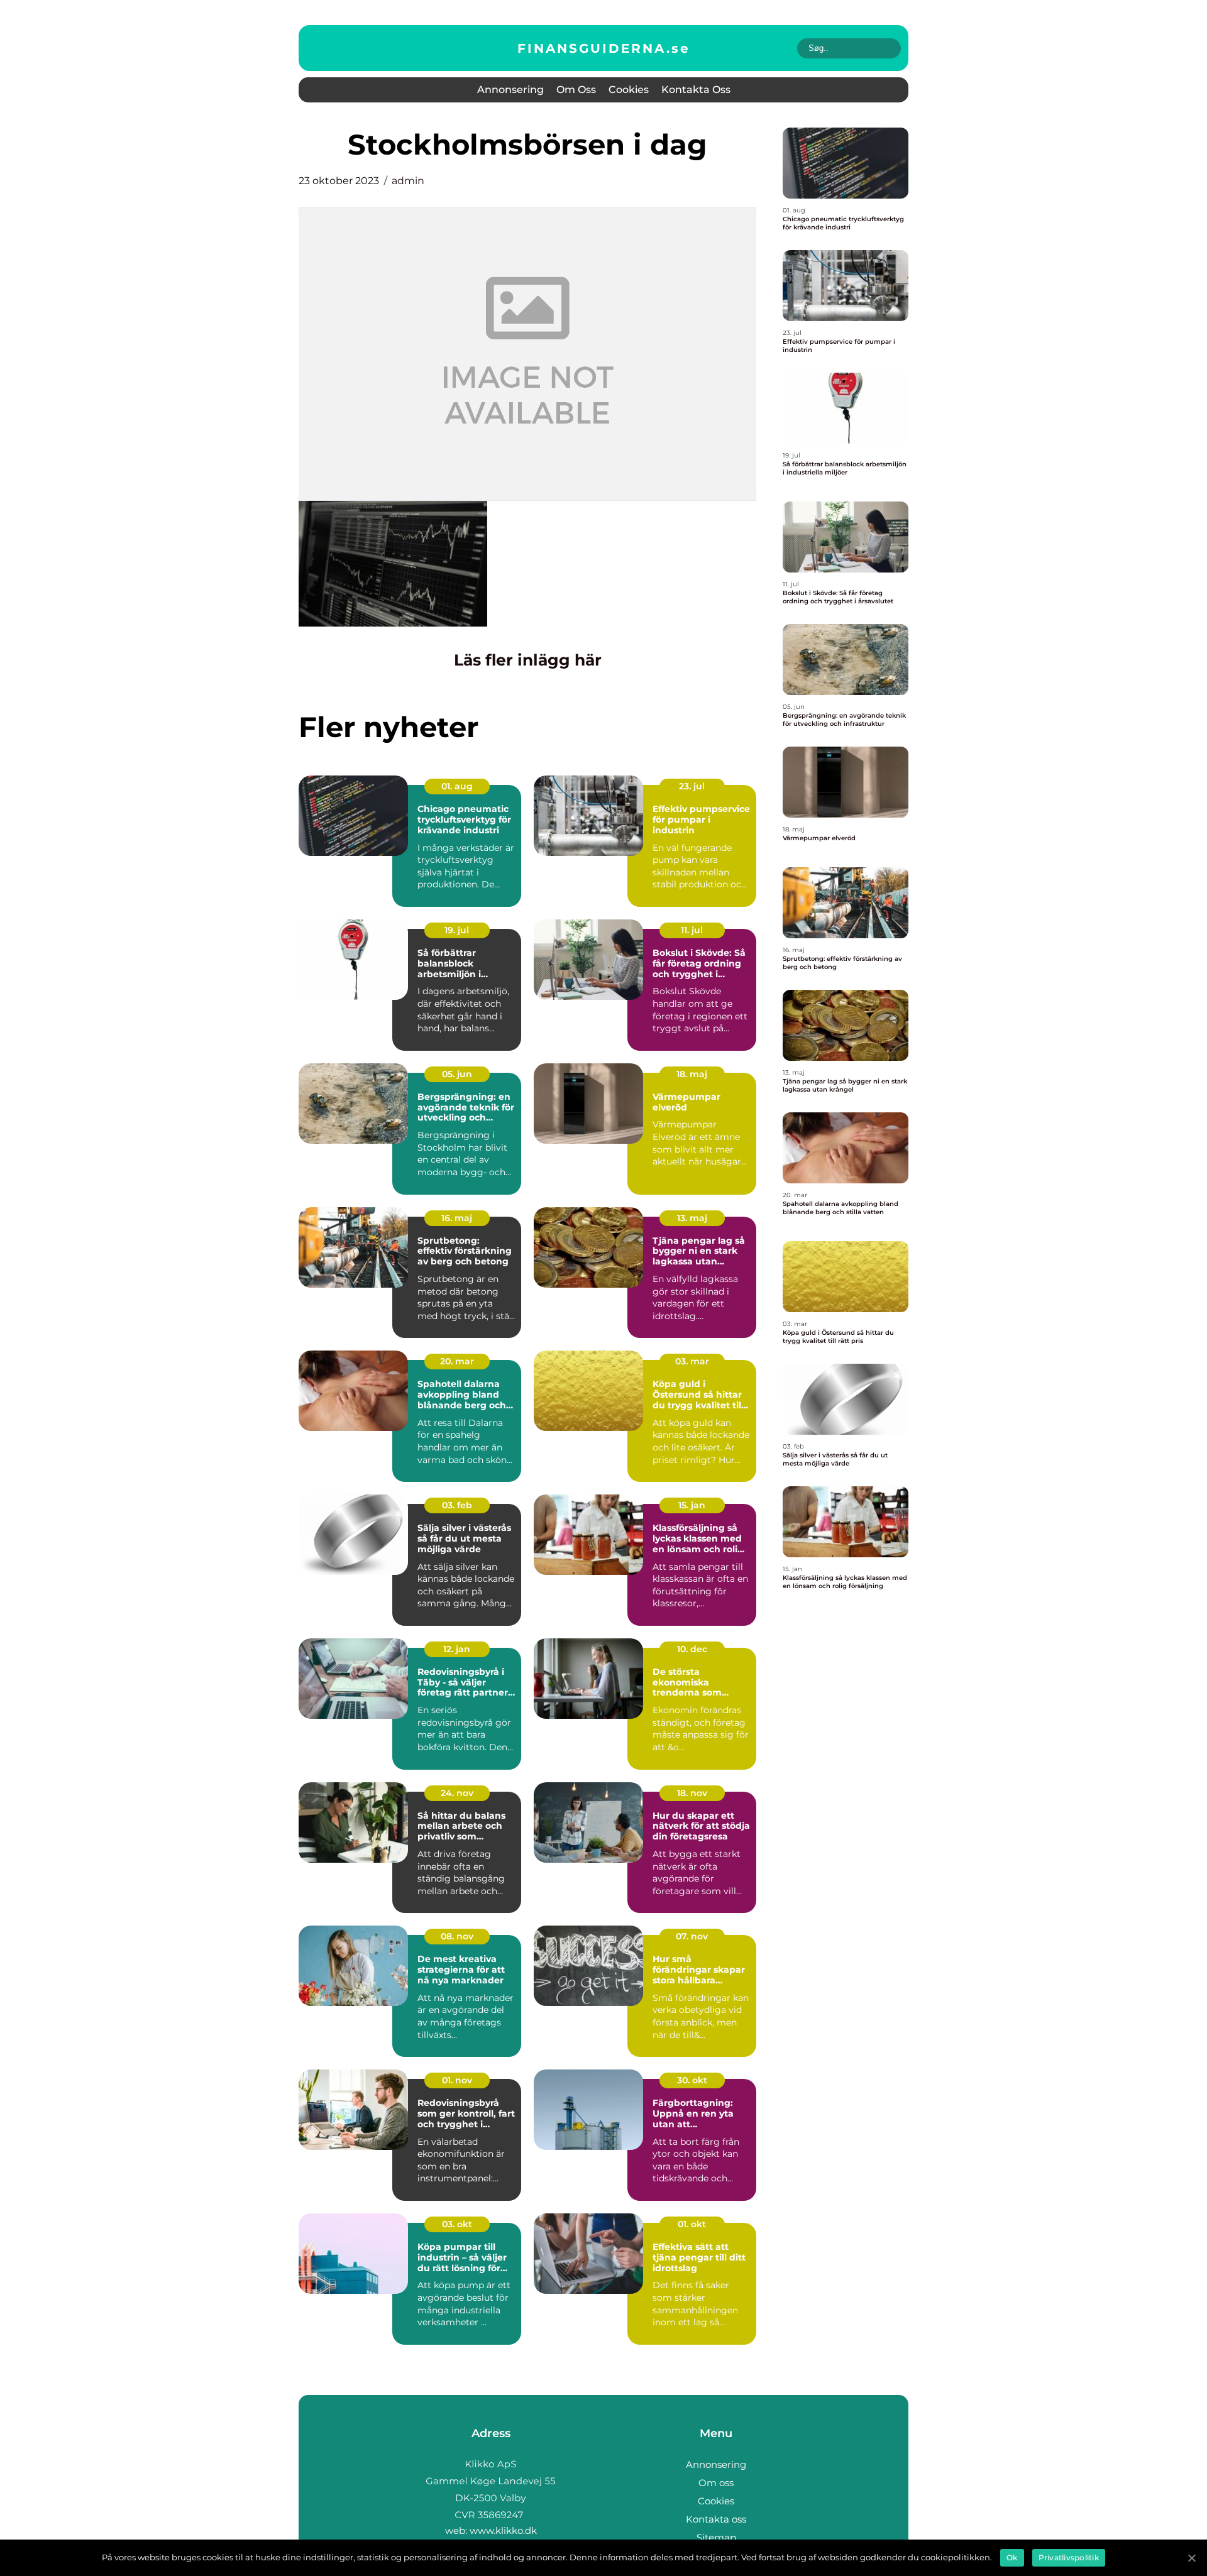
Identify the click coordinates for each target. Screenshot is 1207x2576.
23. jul (692, 786)
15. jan (692, 1505)
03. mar (692, 1361)
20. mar (457, 1361)
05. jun (457, 1074)
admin (408, 181)
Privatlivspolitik (1069, 2557)
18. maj (692, 1074)
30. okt (692, 2080)
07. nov (692, 1936)
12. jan (457, 1649)
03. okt (457, 2224)
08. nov (457, 1936)
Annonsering (510, 90)
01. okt (692, 2224)
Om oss (576, 90)
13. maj (692, 1218)
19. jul (457, 930)
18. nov (692, 1793)
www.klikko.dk (503, 2530)
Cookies (629, 90)
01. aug (457, 786)
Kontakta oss (696, 90)
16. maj (457, 1218)
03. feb (457, 1505)
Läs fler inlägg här (528, 660)
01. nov (457, 2080)
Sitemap (716, 2537)
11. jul (692, 930)
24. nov (457, 1793)
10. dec (692, 1649)
